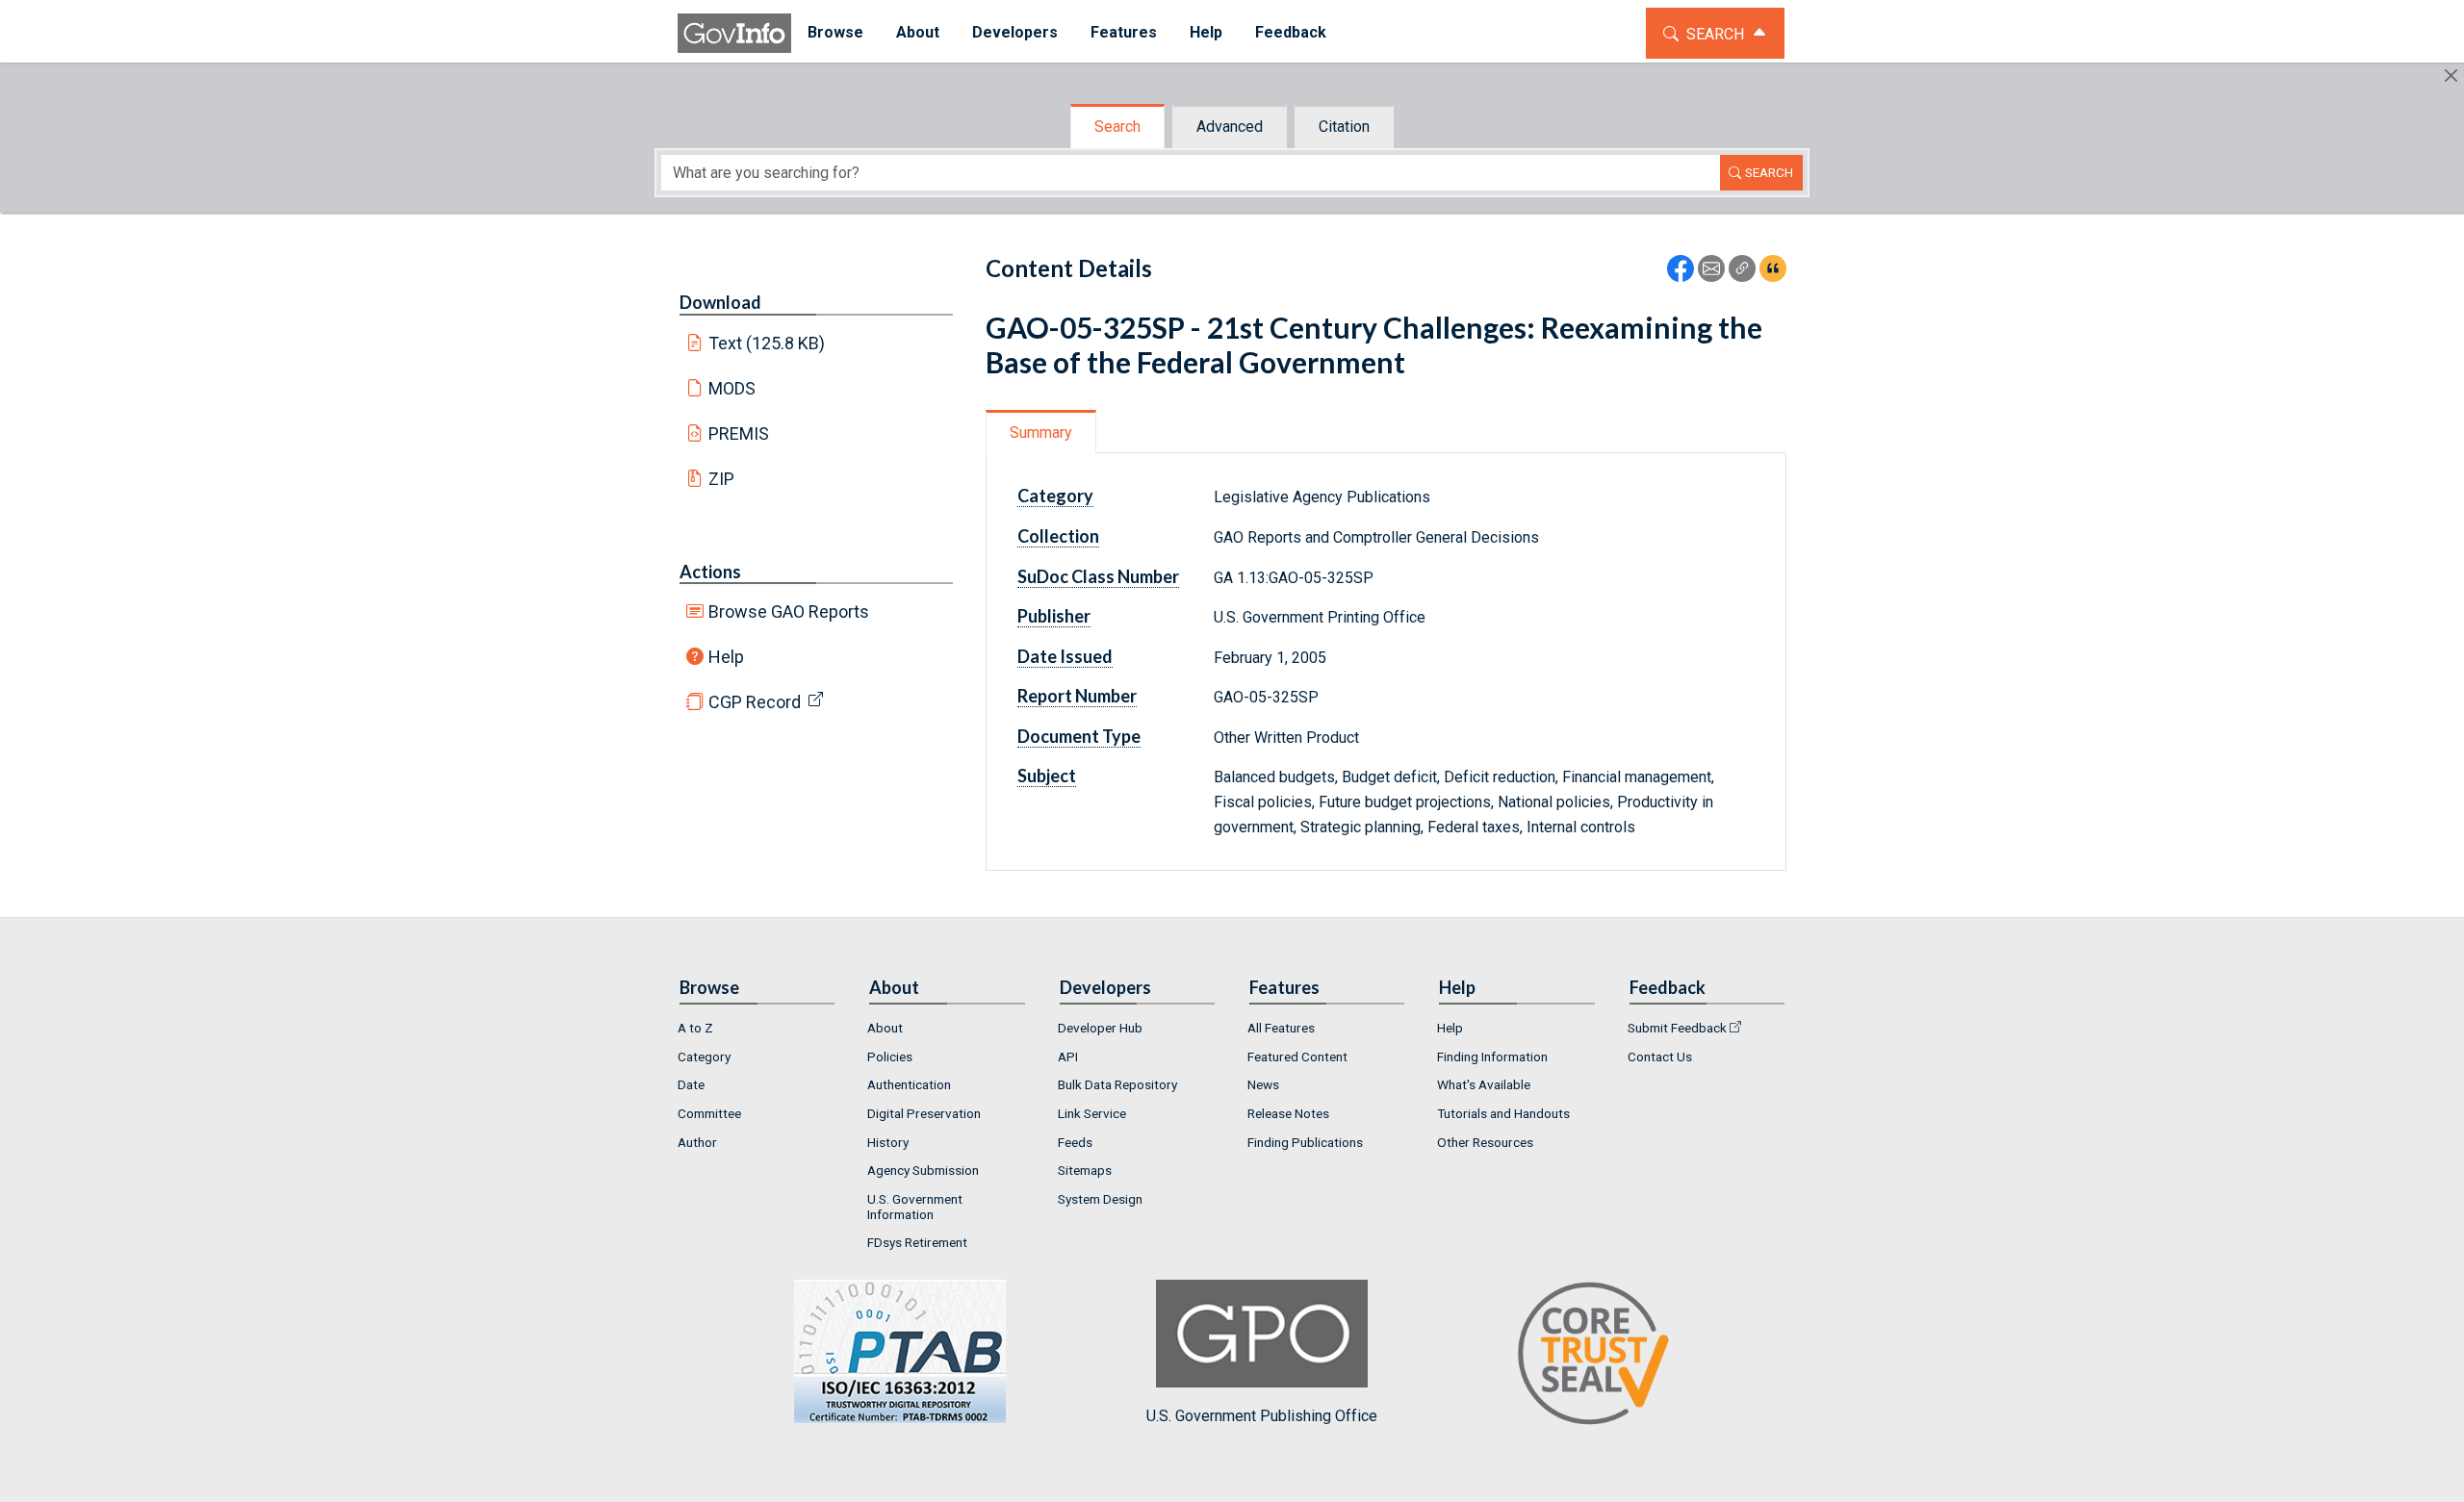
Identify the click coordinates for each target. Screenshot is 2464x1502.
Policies (890, 1056)
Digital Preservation (924, 1113)
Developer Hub (1100, 1028)
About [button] (918, 32)
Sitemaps (1085, 1170)
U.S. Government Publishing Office (1262, 1416)
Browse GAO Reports (789, 611)
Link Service (1092, 1113)
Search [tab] (1117, 127)
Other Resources (1485, 1142)
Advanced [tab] (1230, 127)
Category (704, 1056)
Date (691, 1084)
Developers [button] (1015, 32)
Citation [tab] (1344, 127)
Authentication (909, 1084)
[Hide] (2451, 76)
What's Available (1484, 1084)
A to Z (695, 1028)
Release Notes (1288, 1113)
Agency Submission (923, 1170)
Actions (710, 572)
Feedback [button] (1291, 32)
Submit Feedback (1677, 1028)
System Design (1100, 1199)
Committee (709, 1113)
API (1068, 1056)
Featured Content (1297, 1056)
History (888, 1142)
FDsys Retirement (917, 1242)
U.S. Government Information (915, 1207)
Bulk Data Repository (1117, 1084)
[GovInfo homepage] (734, 33)
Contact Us (1660, 1056)
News (1263, 1084)
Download (720, 302)
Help (726, 657)
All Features (1281, 1028)
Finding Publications (1305, 1142)
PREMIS (739, 433)
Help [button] (1206, 32)
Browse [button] (835, 32)
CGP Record (755, 702)
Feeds (1075, 1142)
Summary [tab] (1041, 433)
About (885, 1028)
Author (697, 1142)
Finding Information (1492, 1056)
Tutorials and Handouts (1503, 1113)
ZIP (721, 479)
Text (767, 343)
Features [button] (1124, 32)
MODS (732, 388)
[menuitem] (835, 33)
